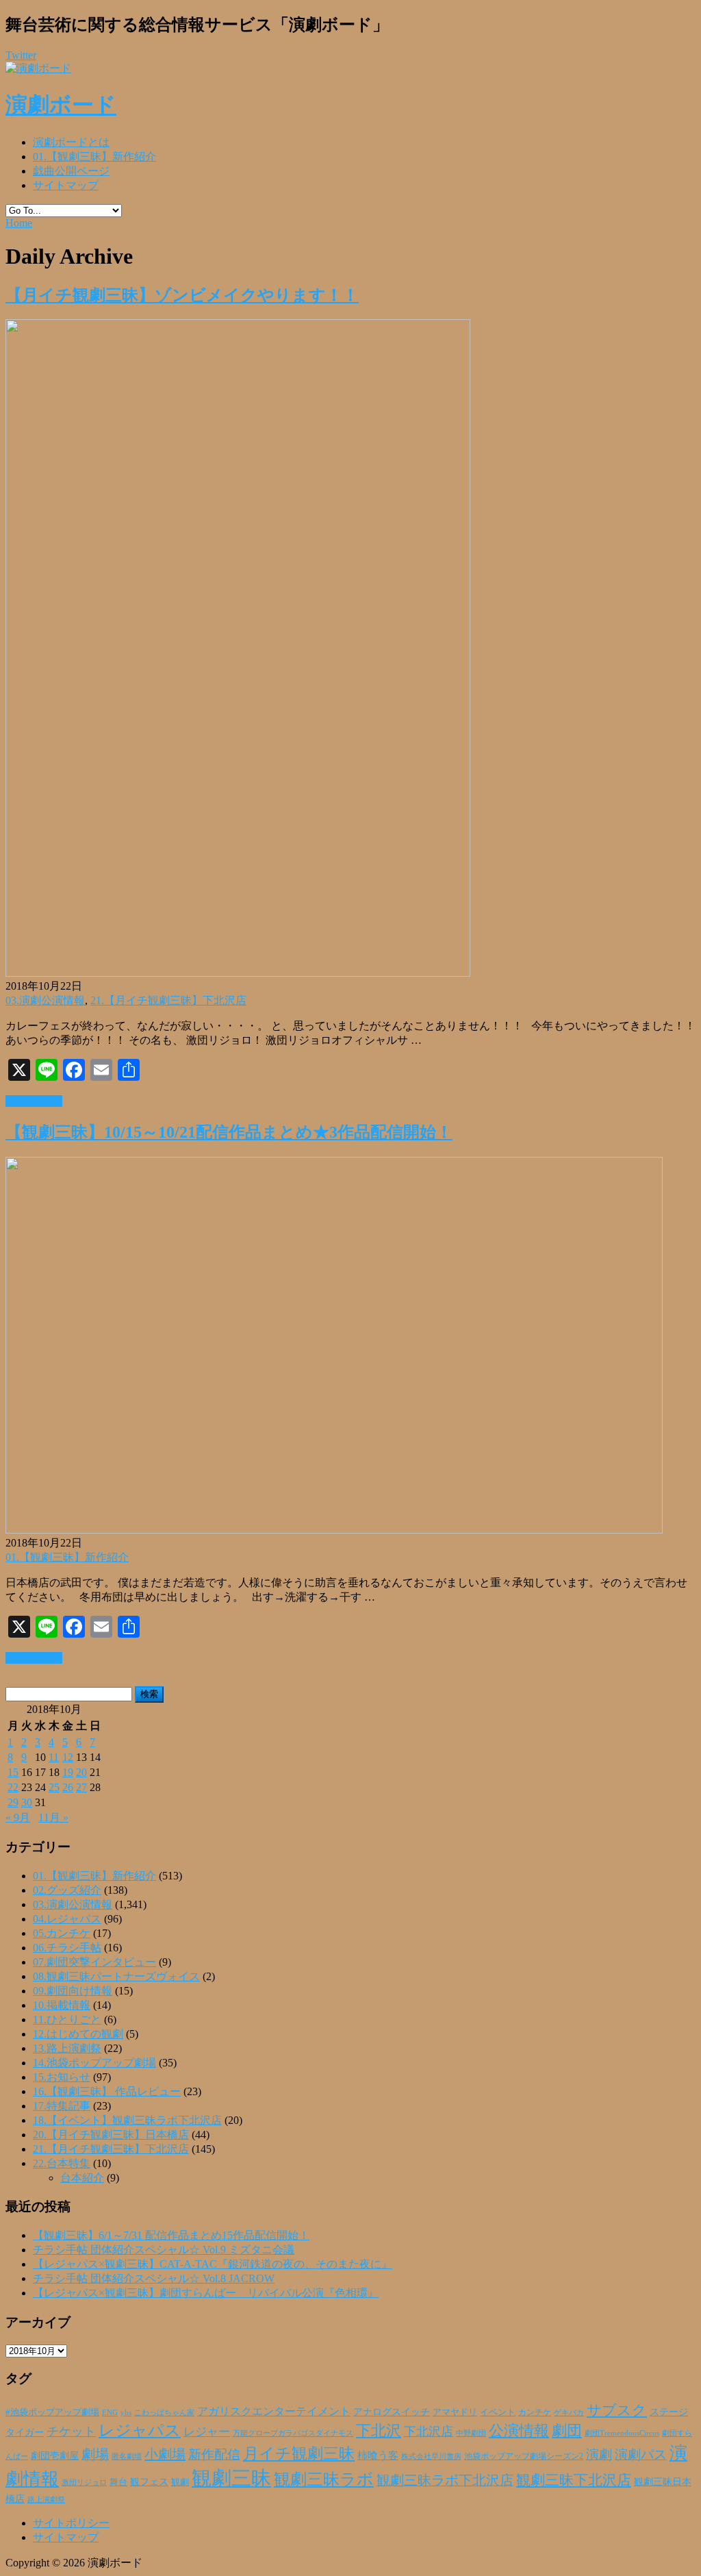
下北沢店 (429, 2431)
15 (13, 1772)
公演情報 (519, 2431)
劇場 (95, 2454)
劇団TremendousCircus (622, 2433)
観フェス (149, 2481)
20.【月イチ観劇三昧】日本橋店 (111, 2135)
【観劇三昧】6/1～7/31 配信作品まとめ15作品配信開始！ (171, 2235)
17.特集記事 (62, 2106)
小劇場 (165, 2454)
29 (13, 1802)
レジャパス (140, 2430)
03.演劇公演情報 (45, 1000)
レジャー (207, 2432)
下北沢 (379, 2431)
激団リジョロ (84, 2482)
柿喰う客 (378, 2455)
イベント (498, 2412)
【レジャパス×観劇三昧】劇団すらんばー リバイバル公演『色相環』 (206, 2293)
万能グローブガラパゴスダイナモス (293, 2433)
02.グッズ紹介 (67, 1890)
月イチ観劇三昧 (299, 2454)
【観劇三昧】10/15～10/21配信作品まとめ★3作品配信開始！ (229, 1132)
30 (27, 1802)
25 (54, 1787)
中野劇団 (471, 2433)
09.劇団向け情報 (73, 1991)
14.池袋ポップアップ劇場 (94, 2063)
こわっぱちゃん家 (164, 2413)
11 (54, 1757)
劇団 (567, 2431)
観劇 (180, 2482)
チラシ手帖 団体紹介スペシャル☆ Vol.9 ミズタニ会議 (164, 2250)
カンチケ (535, 2412)
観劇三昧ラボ (324, 2479)
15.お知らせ (62, 2077)
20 (81, 1772)
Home (19, 223)
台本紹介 (82, 2178)
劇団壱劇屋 (55, 2456)
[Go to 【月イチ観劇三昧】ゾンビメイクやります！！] (238, 973)
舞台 (118, 2482)
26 (68, 1787)
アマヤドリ (455, 2412)
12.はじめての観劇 (78, 2034)
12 (68, 1757)
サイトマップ (66, 185)
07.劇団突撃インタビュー (94, 1962)
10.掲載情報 (62, 2005)
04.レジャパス (67, 1919)
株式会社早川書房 (431, 2456)
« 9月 (18, 1817)
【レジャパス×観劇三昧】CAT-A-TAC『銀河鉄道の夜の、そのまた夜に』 (213, 2264)
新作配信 (214, 2454)
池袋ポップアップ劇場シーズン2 (524, 2456)
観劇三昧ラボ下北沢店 (445, 2480)
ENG (110, 2412)
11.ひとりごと (67, 2019)
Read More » (34, 1101)
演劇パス (641, 2454)
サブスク (617, 2410)
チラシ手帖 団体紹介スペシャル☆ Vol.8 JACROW (154, 2278)
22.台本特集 (62, 2163)
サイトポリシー (71, 2523)
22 (13, 1787)
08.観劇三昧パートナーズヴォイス (116, 1976)
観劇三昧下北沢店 (574, 2480)
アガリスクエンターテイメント (274, 2411)
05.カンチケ (62, 1933)
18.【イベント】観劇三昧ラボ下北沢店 (127, 2120)
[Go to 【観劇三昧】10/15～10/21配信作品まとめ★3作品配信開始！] (334, 1530)
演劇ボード (61, 105)
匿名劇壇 (127, 2456)
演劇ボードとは (71, 142)
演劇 (599, 2454)
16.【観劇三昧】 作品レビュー (107, 2091)
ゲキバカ (569, 2413)
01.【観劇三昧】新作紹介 (94, 157)
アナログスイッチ (392, 2412)
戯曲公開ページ (71, 171)
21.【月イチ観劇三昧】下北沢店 (168, 1000)
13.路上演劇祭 (67, 2048)
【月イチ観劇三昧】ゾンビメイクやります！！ (182, 295)
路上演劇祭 (46, 2499)
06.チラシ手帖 (67, 1948)
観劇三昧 (231, 2478)
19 (68, 1772)
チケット (71, 2431)
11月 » (53, 1817)
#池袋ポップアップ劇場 (52, 2412)
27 (81, 1787)
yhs (126, 2412)
